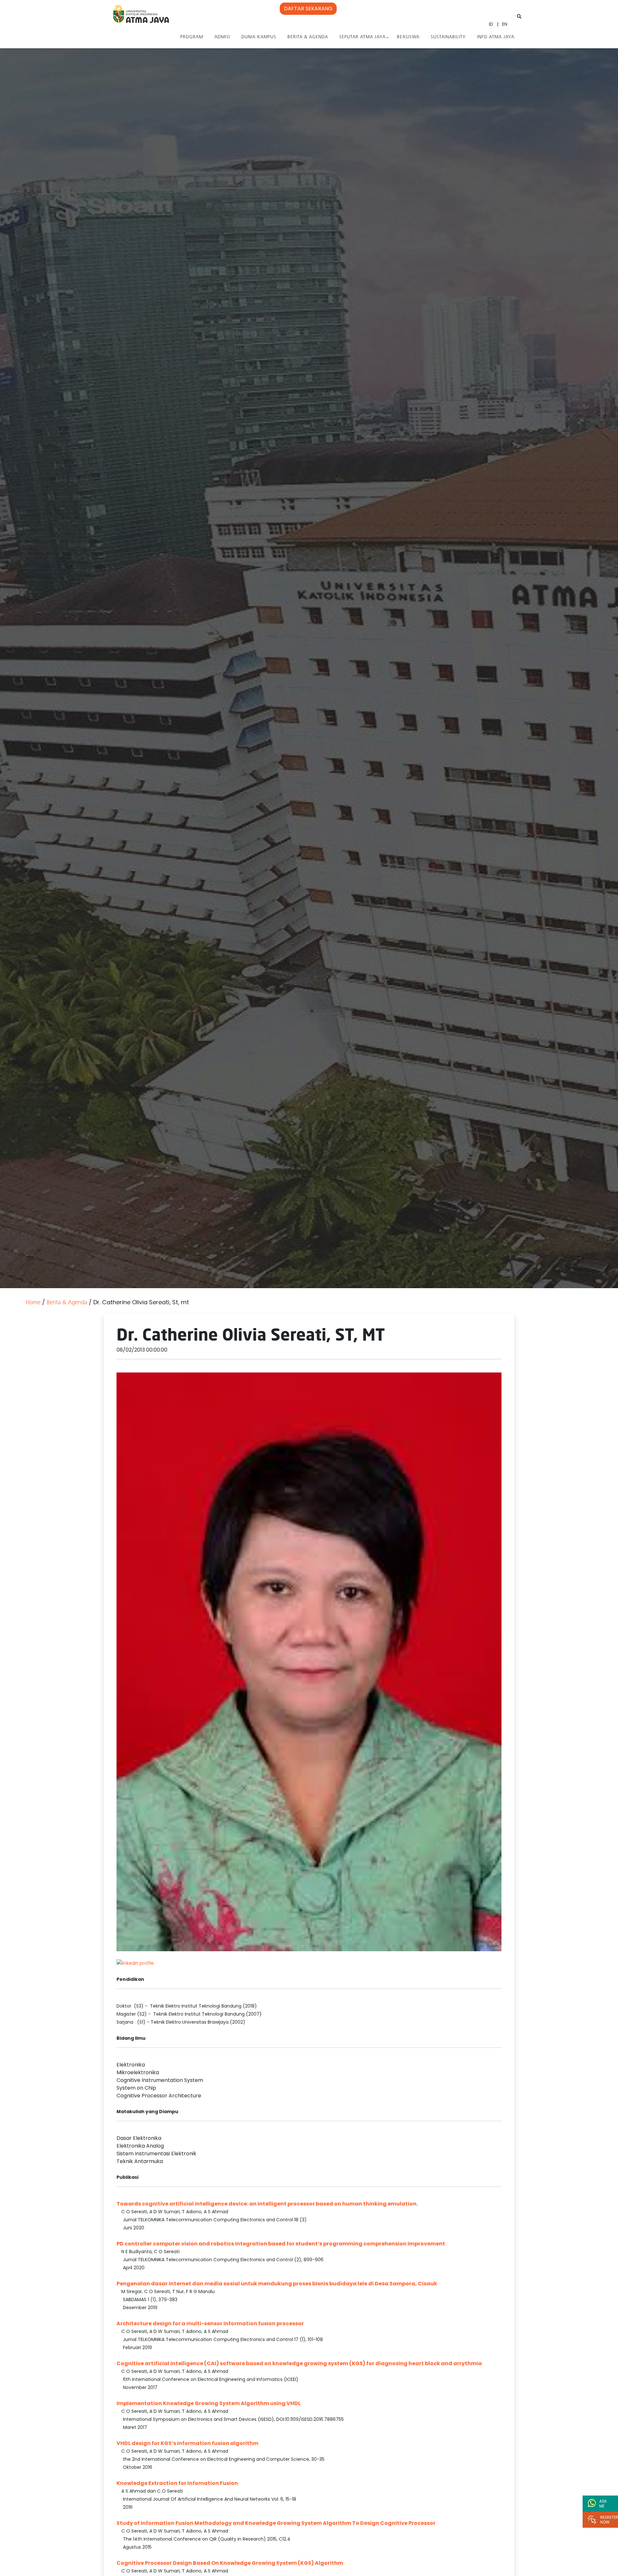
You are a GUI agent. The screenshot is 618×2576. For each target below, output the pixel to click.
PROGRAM (192, 37)
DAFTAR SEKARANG (308, 9)
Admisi (222, 37)
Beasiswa (408, 37)
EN (505, 24)
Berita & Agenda (308, 37)
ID (491, 24)
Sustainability (448, 37)
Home (33, 1303)
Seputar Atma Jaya (362, 37)
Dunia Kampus (259, 37)
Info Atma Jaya (496, 37)
